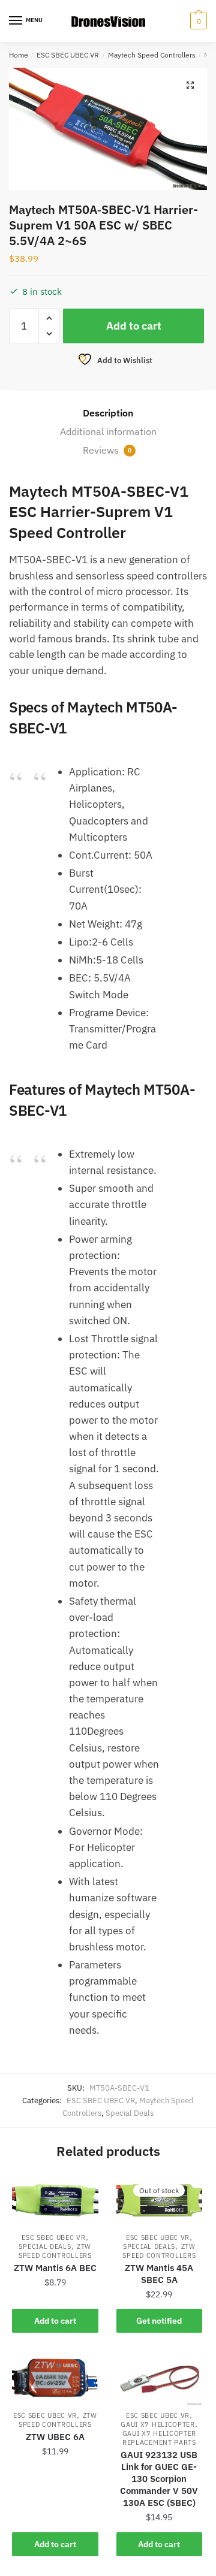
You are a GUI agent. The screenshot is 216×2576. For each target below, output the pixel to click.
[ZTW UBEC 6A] (55, 2379)
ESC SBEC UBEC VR (68, 55)
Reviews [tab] (107, 450)
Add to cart (134, 326)
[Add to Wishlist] (83, 2189)
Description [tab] (108, 413)
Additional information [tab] (108, 431)
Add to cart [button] (55, 2321)
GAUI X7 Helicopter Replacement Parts (160, 2438)
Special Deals (130, 2113)
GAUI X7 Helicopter (158, 2424)
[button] (190, 85)
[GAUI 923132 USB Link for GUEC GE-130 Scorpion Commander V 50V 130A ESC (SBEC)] (160, 2379)
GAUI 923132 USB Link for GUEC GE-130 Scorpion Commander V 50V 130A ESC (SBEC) (159, 2479)
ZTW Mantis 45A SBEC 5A (159, 2274)
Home (19, 55)
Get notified (159, 2321)
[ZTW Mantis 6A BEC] (55, 2201)
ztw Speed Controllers (55, 2251)
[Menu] (16, 21)
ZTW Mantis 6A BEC (55, 2268)
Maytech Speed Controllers (152, 55)
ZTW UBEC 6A (55, 2437)
